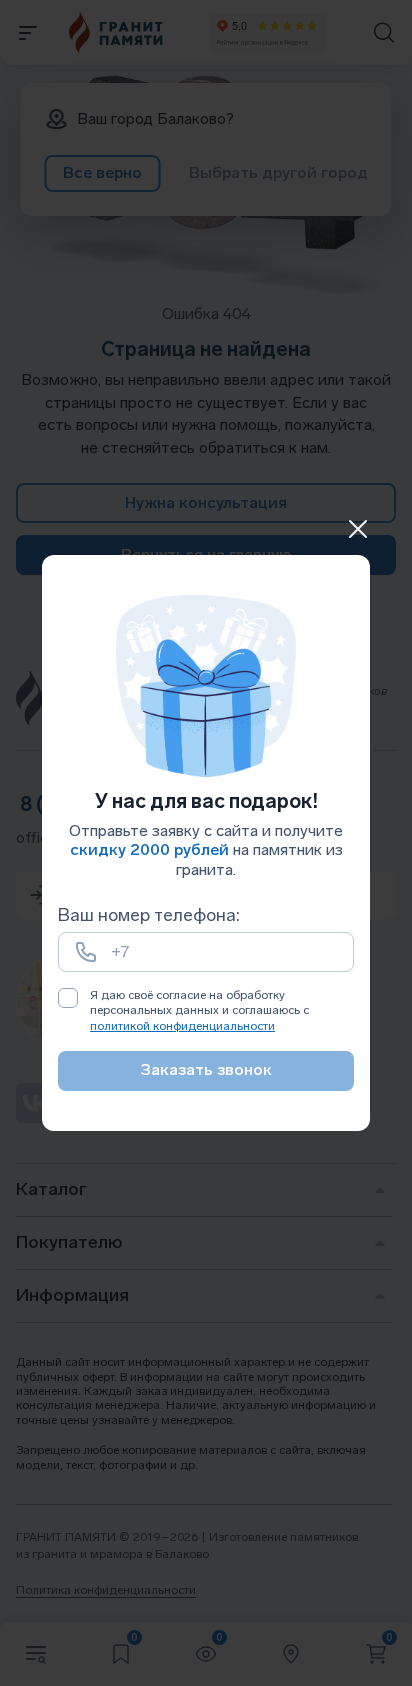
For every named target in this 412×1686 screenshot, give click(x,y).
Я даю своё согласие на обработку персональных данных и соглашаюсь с (199, 1010)
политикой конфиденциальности (182, 1026)
